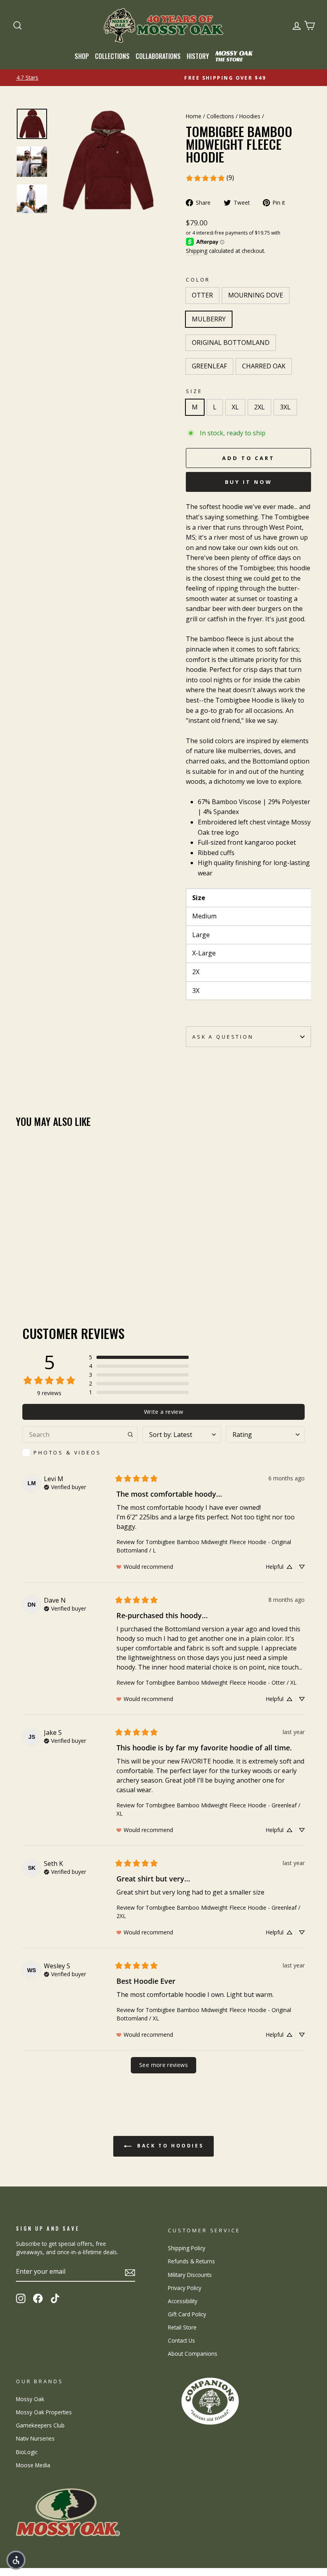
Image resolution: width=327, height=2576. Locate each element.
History (198, 56)
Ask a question (223, 1037)
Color (198, 280)
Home (194, 116)
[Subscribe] (130, 2272)
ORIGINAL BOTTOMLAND (231, 343)
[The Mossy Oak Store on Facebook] (38, 2298)
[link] (210, 178)
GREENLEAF (209, 366)
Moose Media (33, 2465)
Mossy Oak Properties (44, 2412)
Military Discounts (190, 2275)
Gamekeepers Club (40, 2425)
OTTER (202, 295)
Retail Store (182, 2327)
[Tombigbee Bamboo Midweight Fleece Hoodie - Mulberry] (43, 1267)
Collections (112, 56)
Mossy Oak (30, 2399)
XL (235, 407)
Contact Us (181, 2340)
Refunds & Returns (191, 2261)
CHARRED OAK (264, 366)
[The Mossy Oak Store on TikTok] (55, 2298)
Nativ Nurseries (35, 2438)
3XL (285, 407)
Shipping (197, 251)
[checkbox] (80, 1452)
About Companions (193, 2354)
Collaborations (158, 56)
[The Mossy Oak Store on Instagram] (21, 2298)
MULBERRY (209, 319)
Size (194, 391)
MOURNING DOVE (256, 295)
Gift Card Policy (187, 2314)
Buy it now (249, 482)
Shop (82, 56)
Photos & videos (67, 1452)
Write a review (163, 1412)
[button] (139, 1357)
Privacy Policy (185, 2288)
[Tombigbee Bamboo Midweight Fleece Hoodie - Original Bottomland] (54, 1267)
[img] (65, 1486)
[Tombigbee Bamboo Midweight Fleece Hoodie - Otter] (21, 1267)
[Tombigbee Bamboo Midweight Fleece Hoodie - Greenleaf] (64, 1267)
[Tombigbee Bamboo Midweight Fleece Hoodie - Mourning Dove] (32, 1267)
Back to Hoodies (169, 2146)
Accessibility (183, 2301)
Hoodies (250, 116)
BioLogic (27, 2452)
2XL (259, 407)
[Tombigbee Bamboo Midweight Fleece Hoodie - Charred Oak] (75, 1267)
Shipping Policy (187, 2248)
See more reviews (163, 2065)
